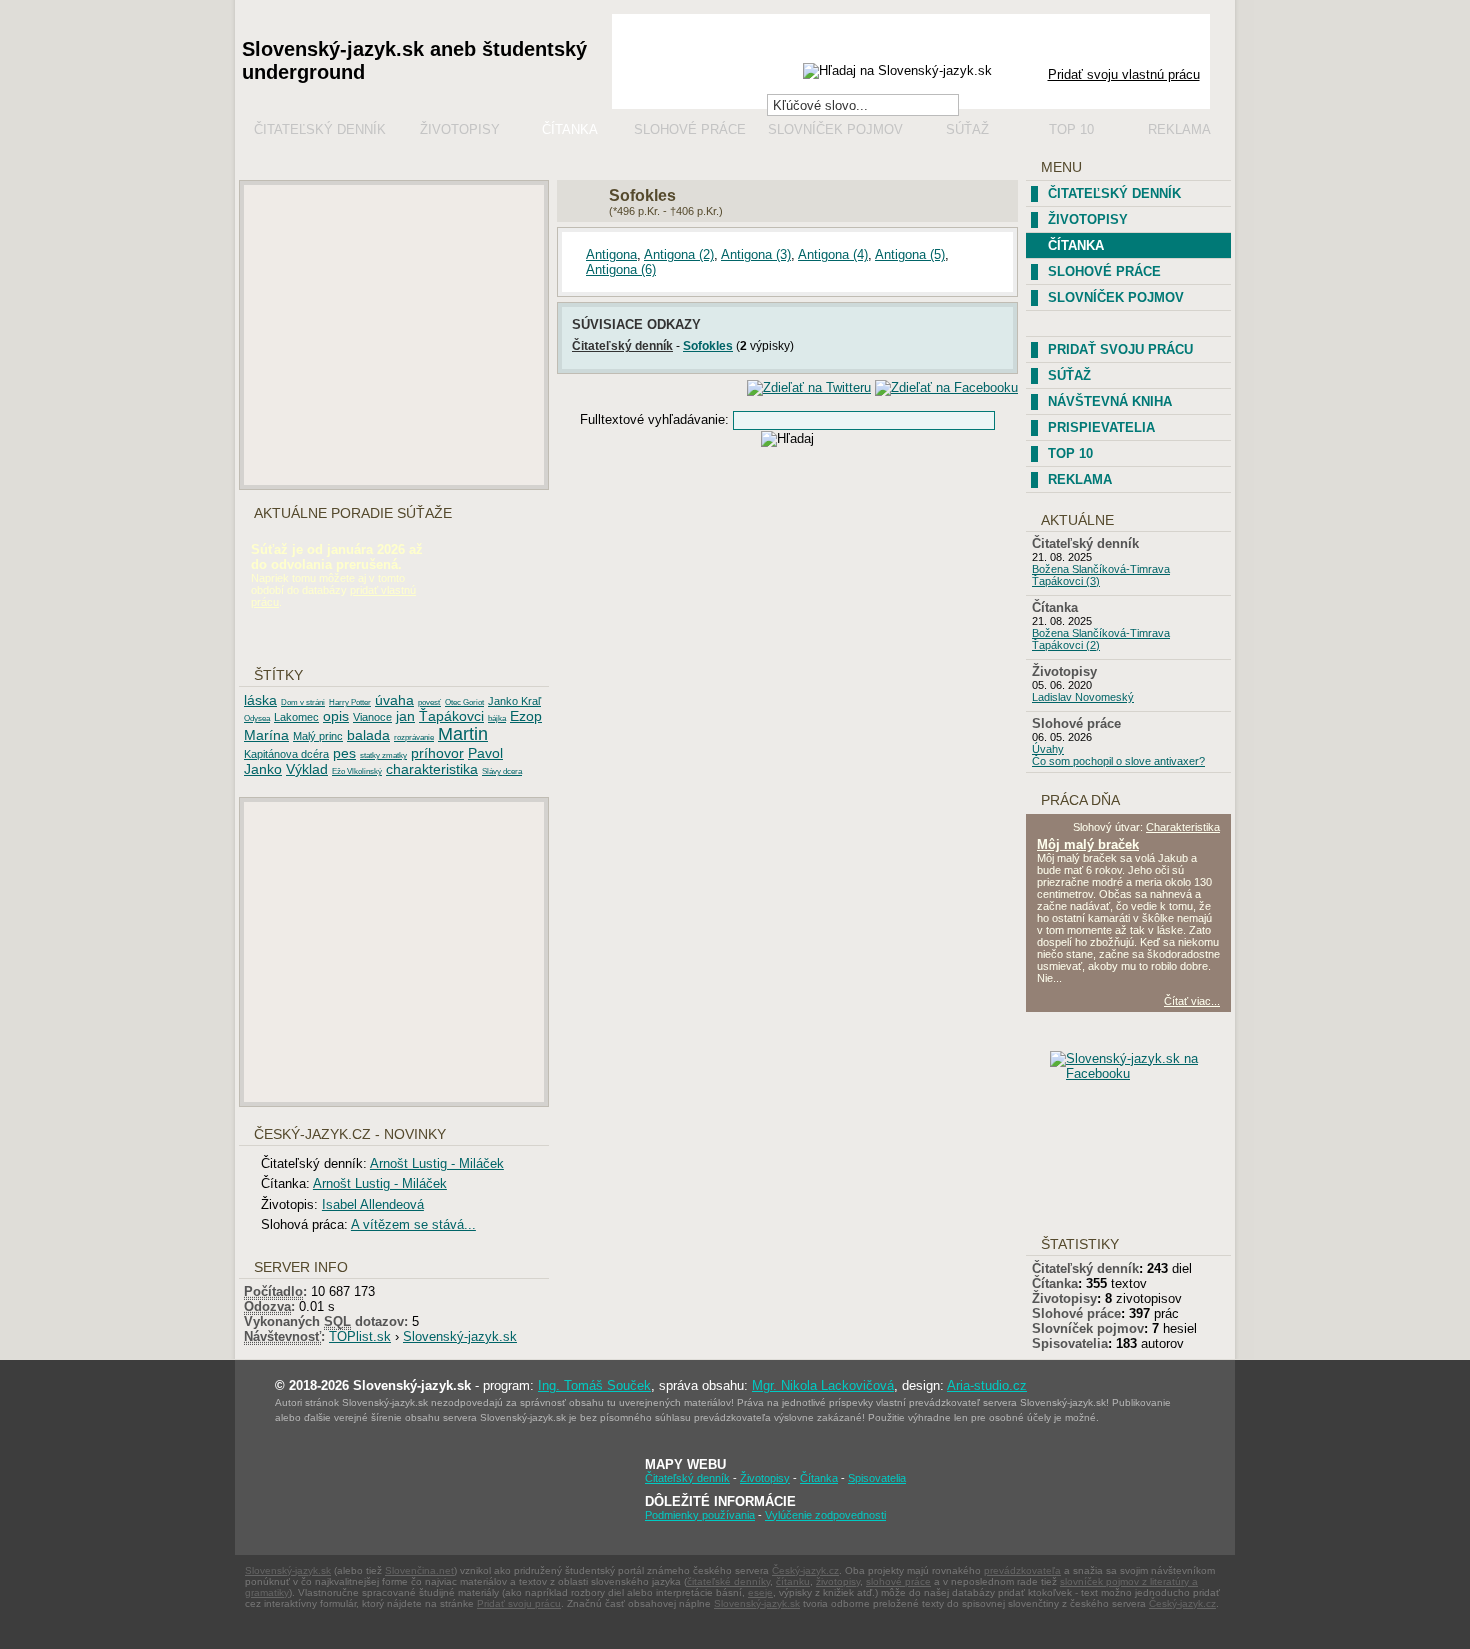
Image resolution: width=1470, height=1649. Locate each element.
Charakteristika (1183, 827)
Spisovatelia (1070, 1343)
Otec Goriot (464, 702)
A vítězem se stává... (413, 1224)
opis (336, 716)
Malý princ (318, 736)
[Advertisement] (394, 335)
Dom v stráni (303, 702)
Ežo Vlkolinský (357, 771)
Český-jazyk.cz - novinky (350, 1134)
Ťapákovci (451, 716)
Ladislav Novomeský (1083, 697)
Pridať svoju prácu (1120, 349)
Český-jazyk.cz (805, 1570)
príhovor (437, 753)
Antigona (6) (621, 269)
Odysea (257, 718)
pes (344, 753)
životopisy (838, 1581)
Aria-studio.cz (987, 1385)
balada (368, 735)
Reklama (1179, 129)
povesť (429, 702)
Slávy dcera (502, 771)
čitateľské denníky (728, 1581)
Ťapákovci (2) (1066, 645)
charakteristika (432, 769)
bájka (497, 718)
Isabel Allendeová (373, 1204)
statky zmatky (383, 755)
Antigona (611, 254)
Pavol (485, 753)
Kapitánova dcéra (286, 754)
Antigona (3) (756, 254)
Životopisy (460, 129)
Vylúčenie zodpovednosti (825, 1515)
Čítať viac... (1192, 1001)
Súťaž (967, 129)
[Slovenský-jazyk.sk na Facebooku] (1145, 1073)
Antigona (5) (910, 254)
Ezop (526, 716)
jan (405, 716)
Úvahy (1048, 749)
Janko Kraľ (514, 701)
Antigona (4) (833, 254)
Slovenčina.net (419, 1570)
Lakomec (296, 717)
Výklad (307, 769)
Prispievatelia (1101, 427)
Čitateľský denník (320, 129)
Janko (263, 769)
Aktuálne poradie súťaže (353, 513)
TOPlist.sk (360, 1336)
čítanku (793, 1581)
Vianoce (372, 717)
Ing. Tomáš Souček (594, 1385)
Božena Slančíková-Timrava (1101, 569)
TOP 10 (1070, 453)
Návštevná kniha (1110, 401)
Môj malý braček (1088, 844)
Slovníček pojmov (835, 129)
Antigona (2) (679, 254)
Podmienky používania (700, 1515)
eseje (760, 1592)
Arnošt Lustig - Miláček (437, 1163)
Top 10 (1071, 129)
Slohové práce (690, 129)
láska (260, 700)
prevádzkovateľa (1022, 1570)
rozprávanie (414, 737)
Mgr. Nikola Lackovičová (823, 1385)
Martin (463, 734)
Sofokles (708, 345)
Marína (266, 735)
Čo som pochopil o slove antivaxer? (1118, 761)
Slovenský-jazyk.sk (460, 1336)
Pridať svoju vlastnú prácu (1124, 74)
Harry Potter (350, 702)
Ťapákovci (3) (1066, 581)
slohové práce (898, 1581)
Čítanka (570, 129)
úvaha (394, 700)
